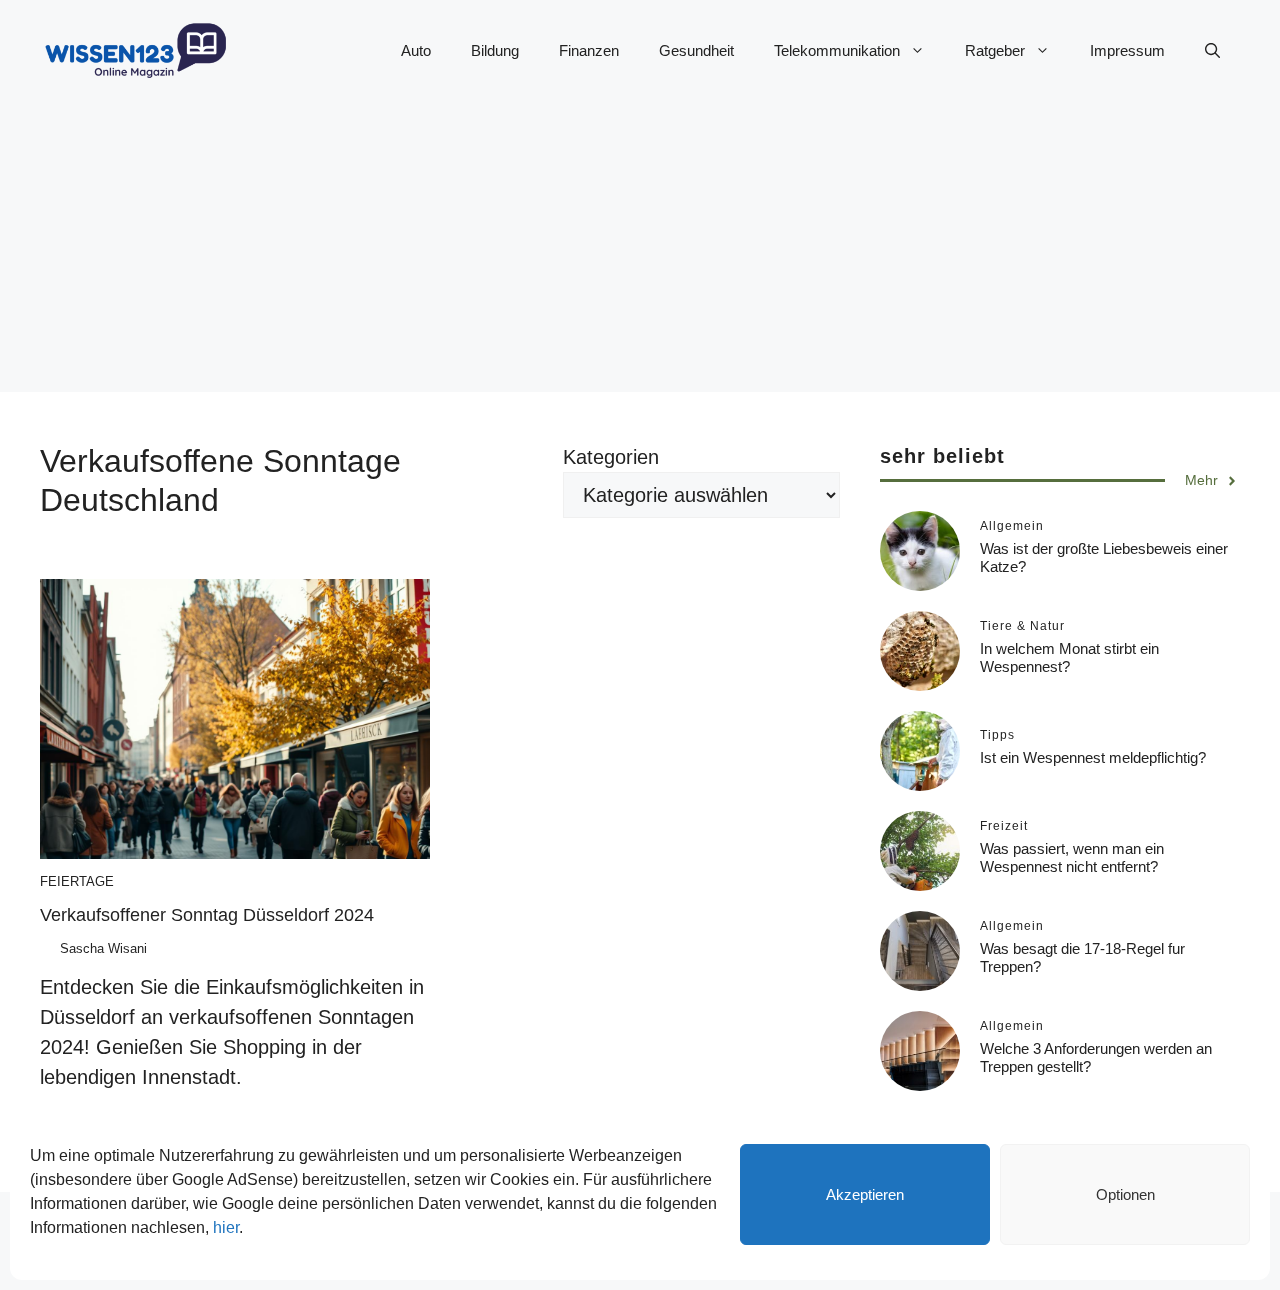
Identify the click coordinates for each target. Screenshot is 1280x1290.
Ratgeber (995, 50)
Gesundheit (696, 50)
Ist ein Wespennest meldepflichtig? (1093, 758)
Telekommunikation (837, 50)
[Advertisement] (640, 252)
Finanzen (589, 50)
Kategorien (611, 457)
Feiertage (77, 881)
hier (226, 1227)
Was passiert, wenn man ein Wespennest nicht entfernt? (1072, 858)
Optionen (1125, 1194)
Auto (416, 50)
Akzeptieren (865, 1194)
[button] (1212, 51)
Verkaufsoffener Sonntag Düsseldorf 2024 (207, 915)
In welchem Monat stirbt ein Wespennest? (1069, 658)
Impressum (1127, 50)
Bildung (495, 50)
